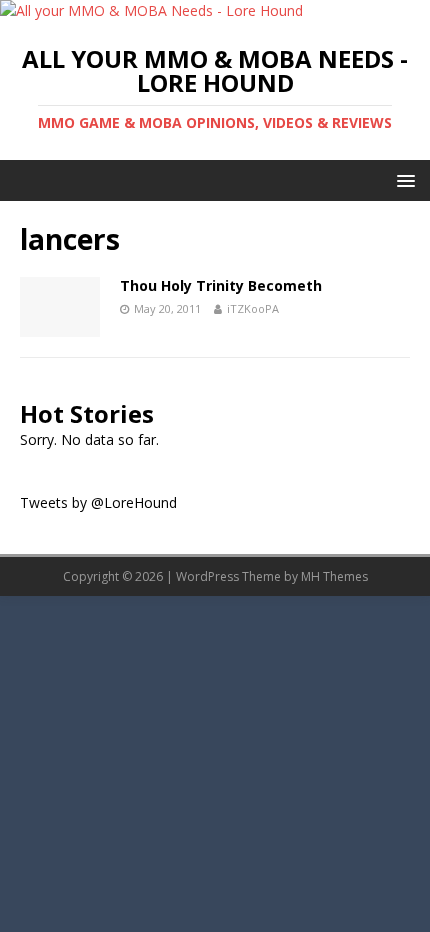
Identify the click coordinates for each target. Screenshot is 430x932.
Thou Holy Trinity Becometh (221, 285)
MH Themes (334, 576)
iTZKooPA (253, 308)
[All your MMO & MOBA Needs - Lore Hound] (151, 10)
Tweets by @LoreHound (98, 502)
